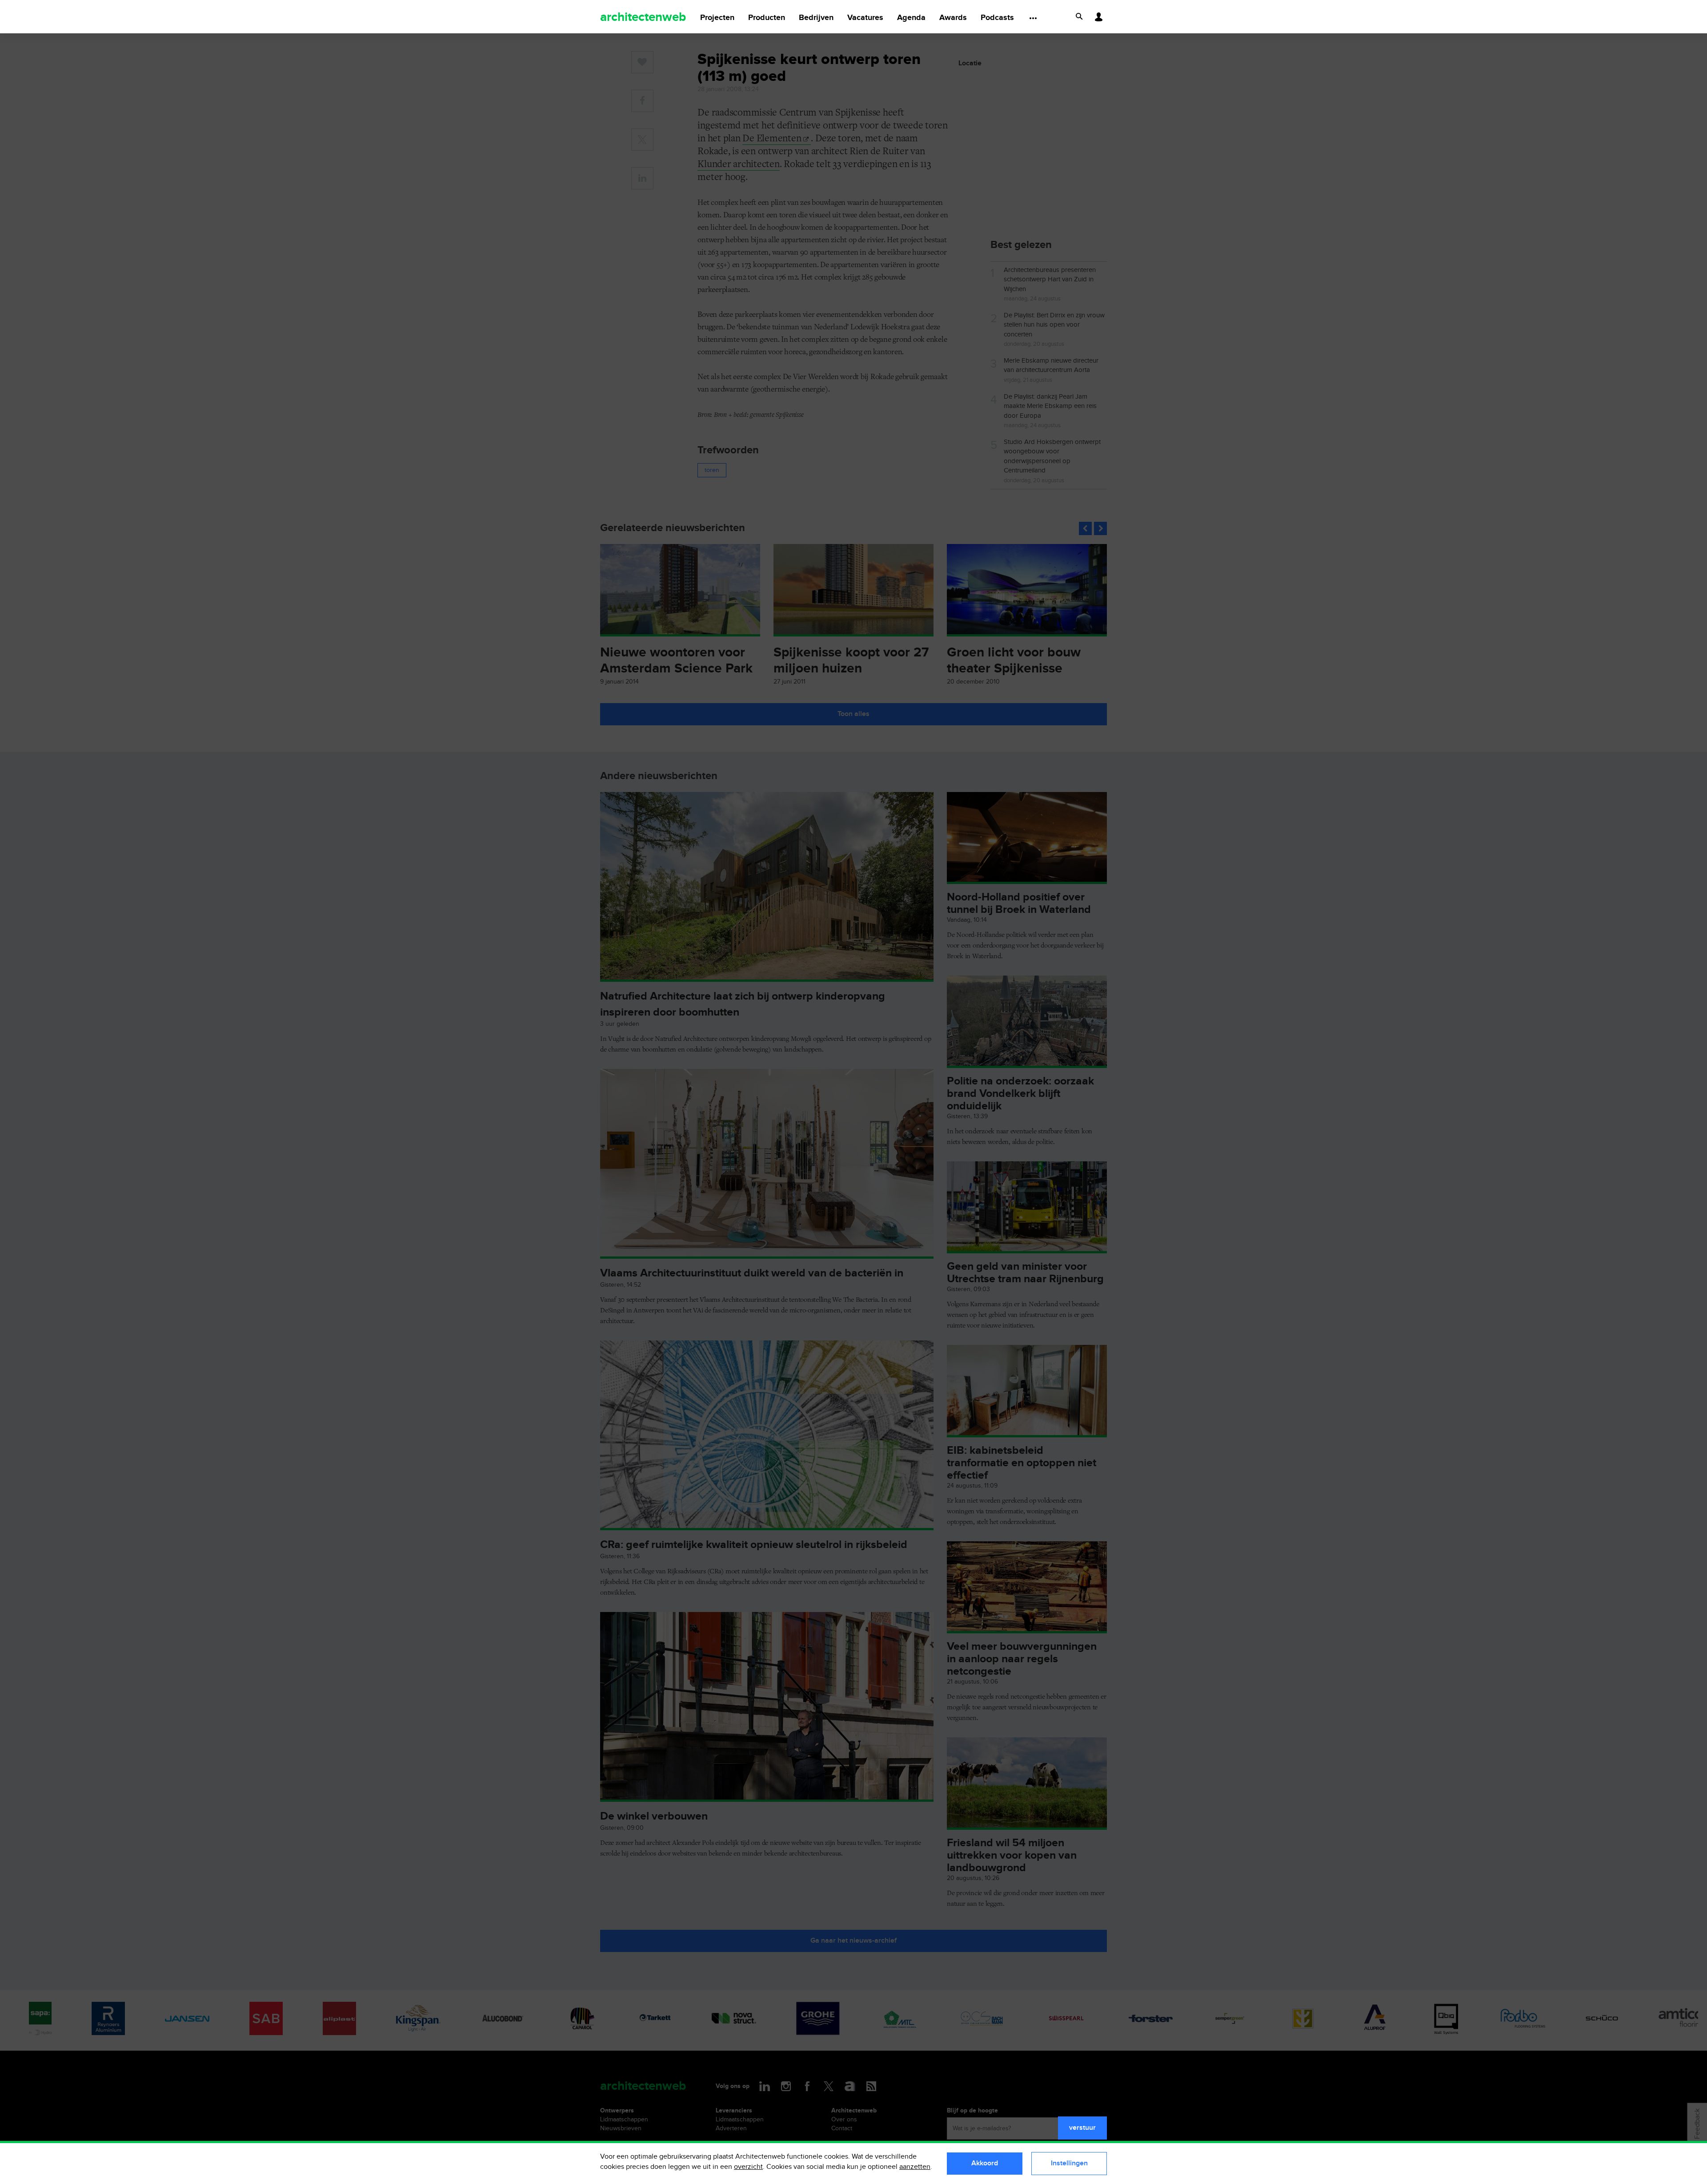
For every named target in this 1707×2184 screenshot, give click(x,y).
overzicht (748, 2167)
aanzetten (915, 2167)
